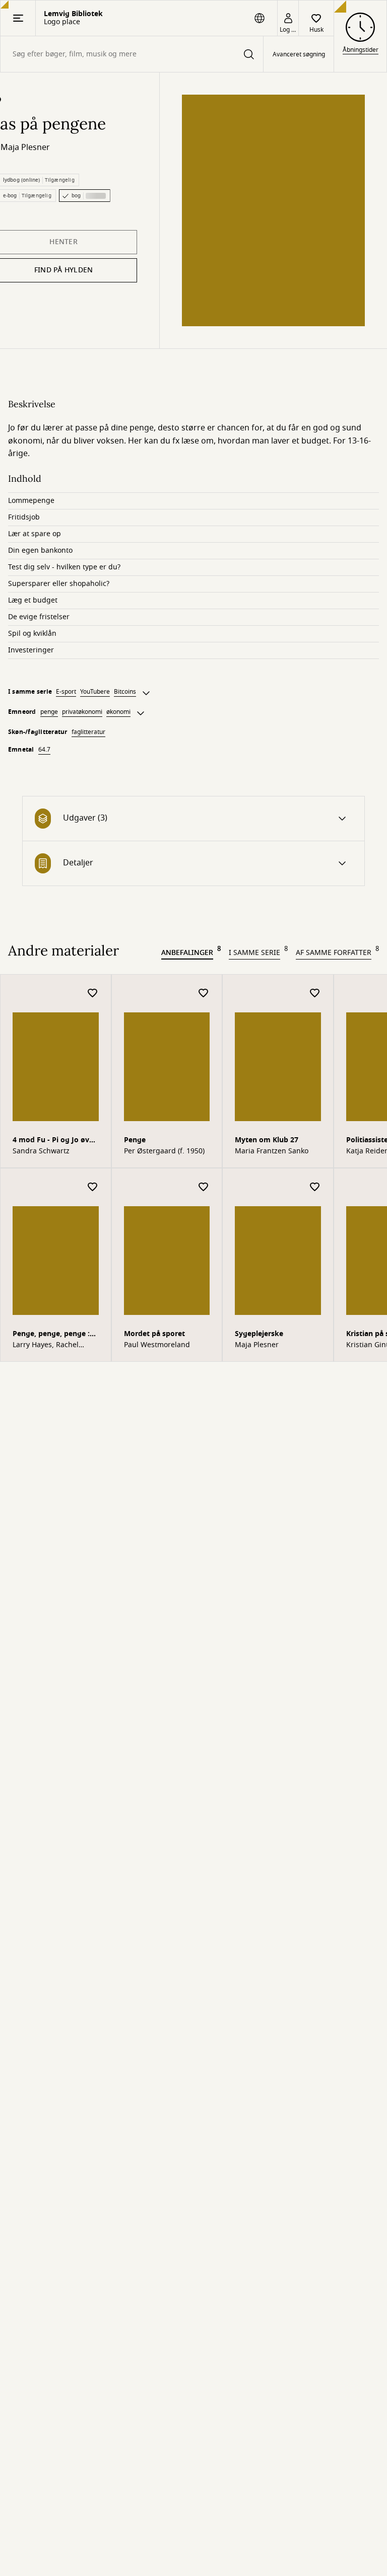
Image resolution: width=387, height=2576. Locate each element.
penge (49, 712)
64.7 (44, 750)
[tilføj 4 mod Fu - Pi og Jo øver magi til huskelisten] (93, 993)
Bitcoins (125, 692)
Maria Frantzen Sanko (272, 1151)
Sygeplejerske (259, 1334)
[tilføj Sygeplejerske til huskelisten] (315, 1187)
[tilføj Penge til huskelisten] (204, 993)
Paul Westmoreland (157, 1345)
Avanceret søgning (299, 54)
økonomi (118, 712)
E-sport (66, 692)
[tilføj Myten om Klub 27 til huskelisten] (315, 993)
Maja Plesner (25, 148)
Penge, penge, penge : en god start (51, 1335)
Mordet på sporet (154, 1334)
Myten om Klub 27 (267, 1140)
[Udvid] (146, 693)
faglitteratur (88, 732)
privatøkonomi (82, 712)
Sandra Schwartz (41, 1151)
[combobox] (132, 54)
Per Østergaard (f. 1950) (164, 1151)
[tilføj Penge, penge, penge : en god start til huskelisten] (93, 1187)
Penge (135, 1140)
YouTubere (95, 692)
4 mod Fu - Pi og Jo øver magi (54, 1141)
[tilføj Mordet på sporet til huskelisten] (204, 1187)
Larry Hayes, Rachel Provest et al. (46, 1345)
